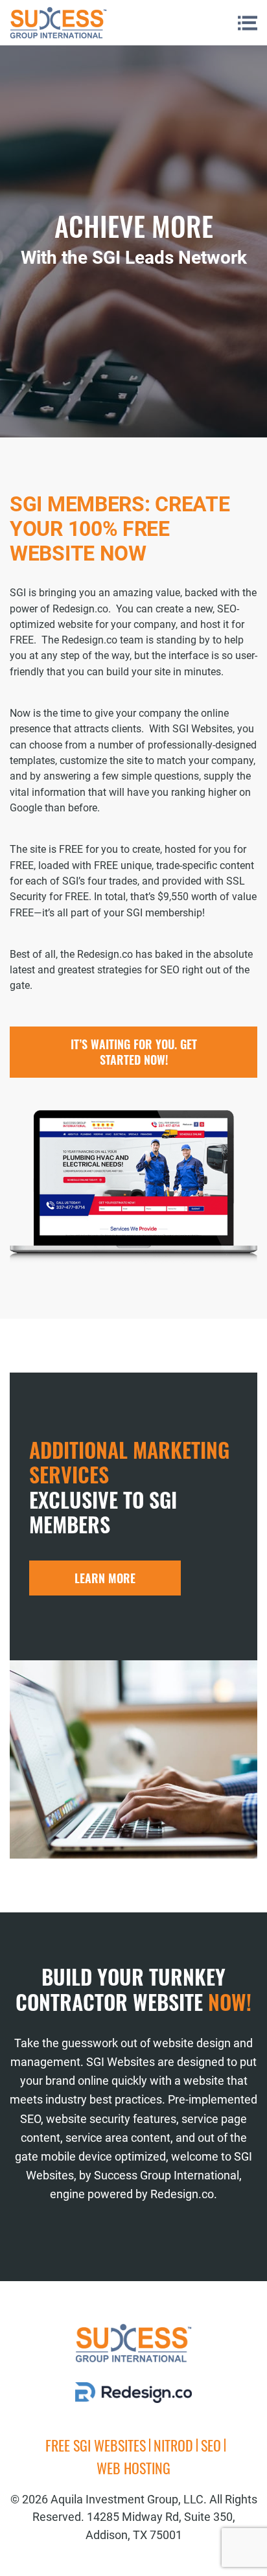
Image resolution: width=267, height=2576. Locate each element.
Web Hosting (133, 2468)
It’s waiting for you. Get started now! (134, 1052)
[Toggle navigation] (248, 23)
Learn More (105, 1578)
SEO (211, 2445)
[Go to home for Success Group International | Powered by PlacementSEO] (58, 23)
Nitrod (173, 2445)
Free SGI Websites (96, 2445)
